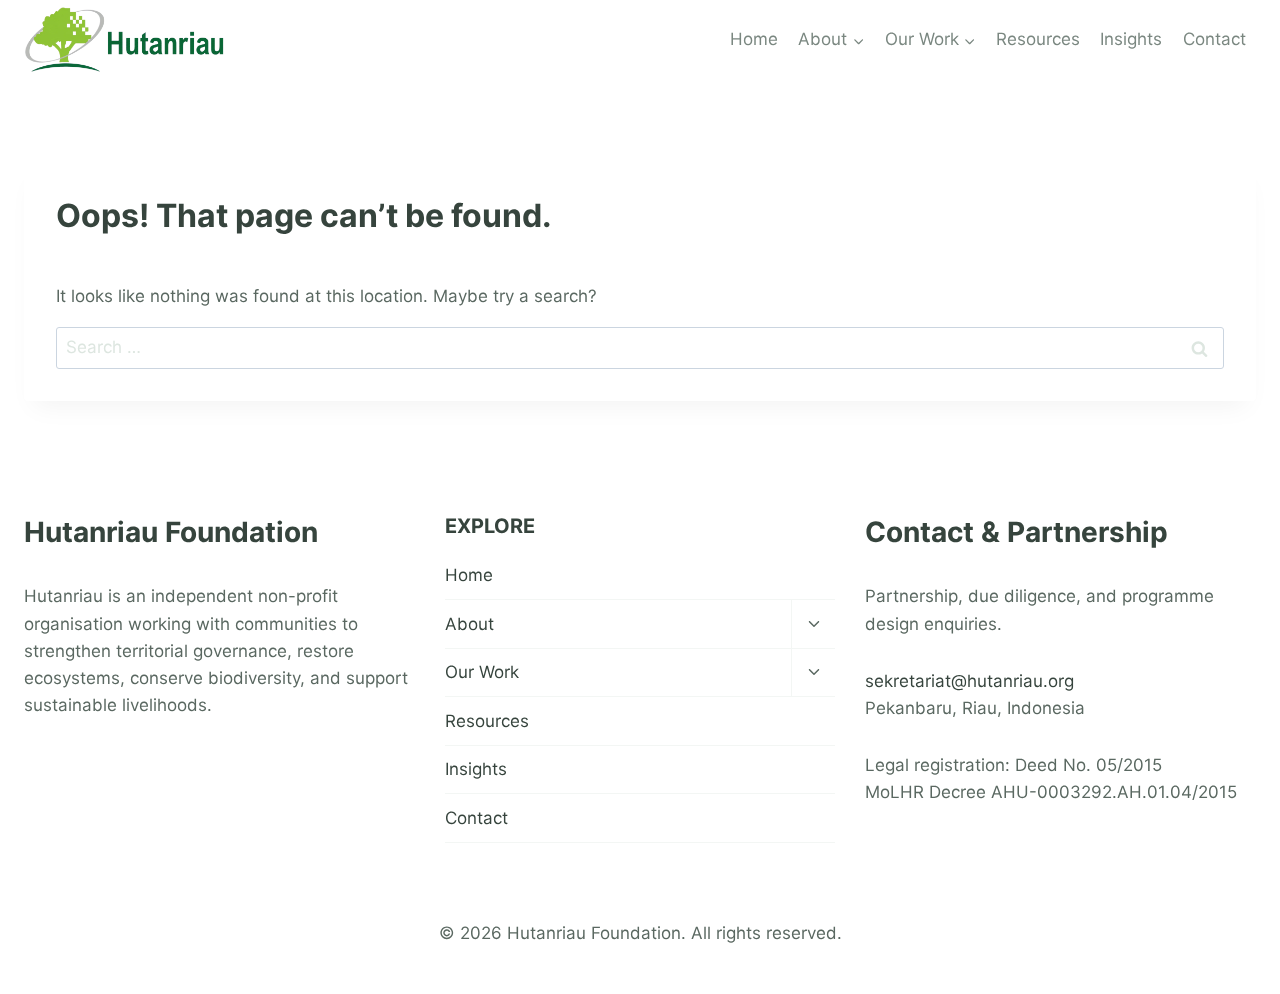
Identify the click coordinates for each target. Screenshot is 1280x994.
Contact (1214, 39)
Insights (1131, 39)
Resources (1038, 39)
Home (754, 39)
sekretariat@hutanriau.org (969, 681)
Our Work (482, 672)
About (469, 624)
